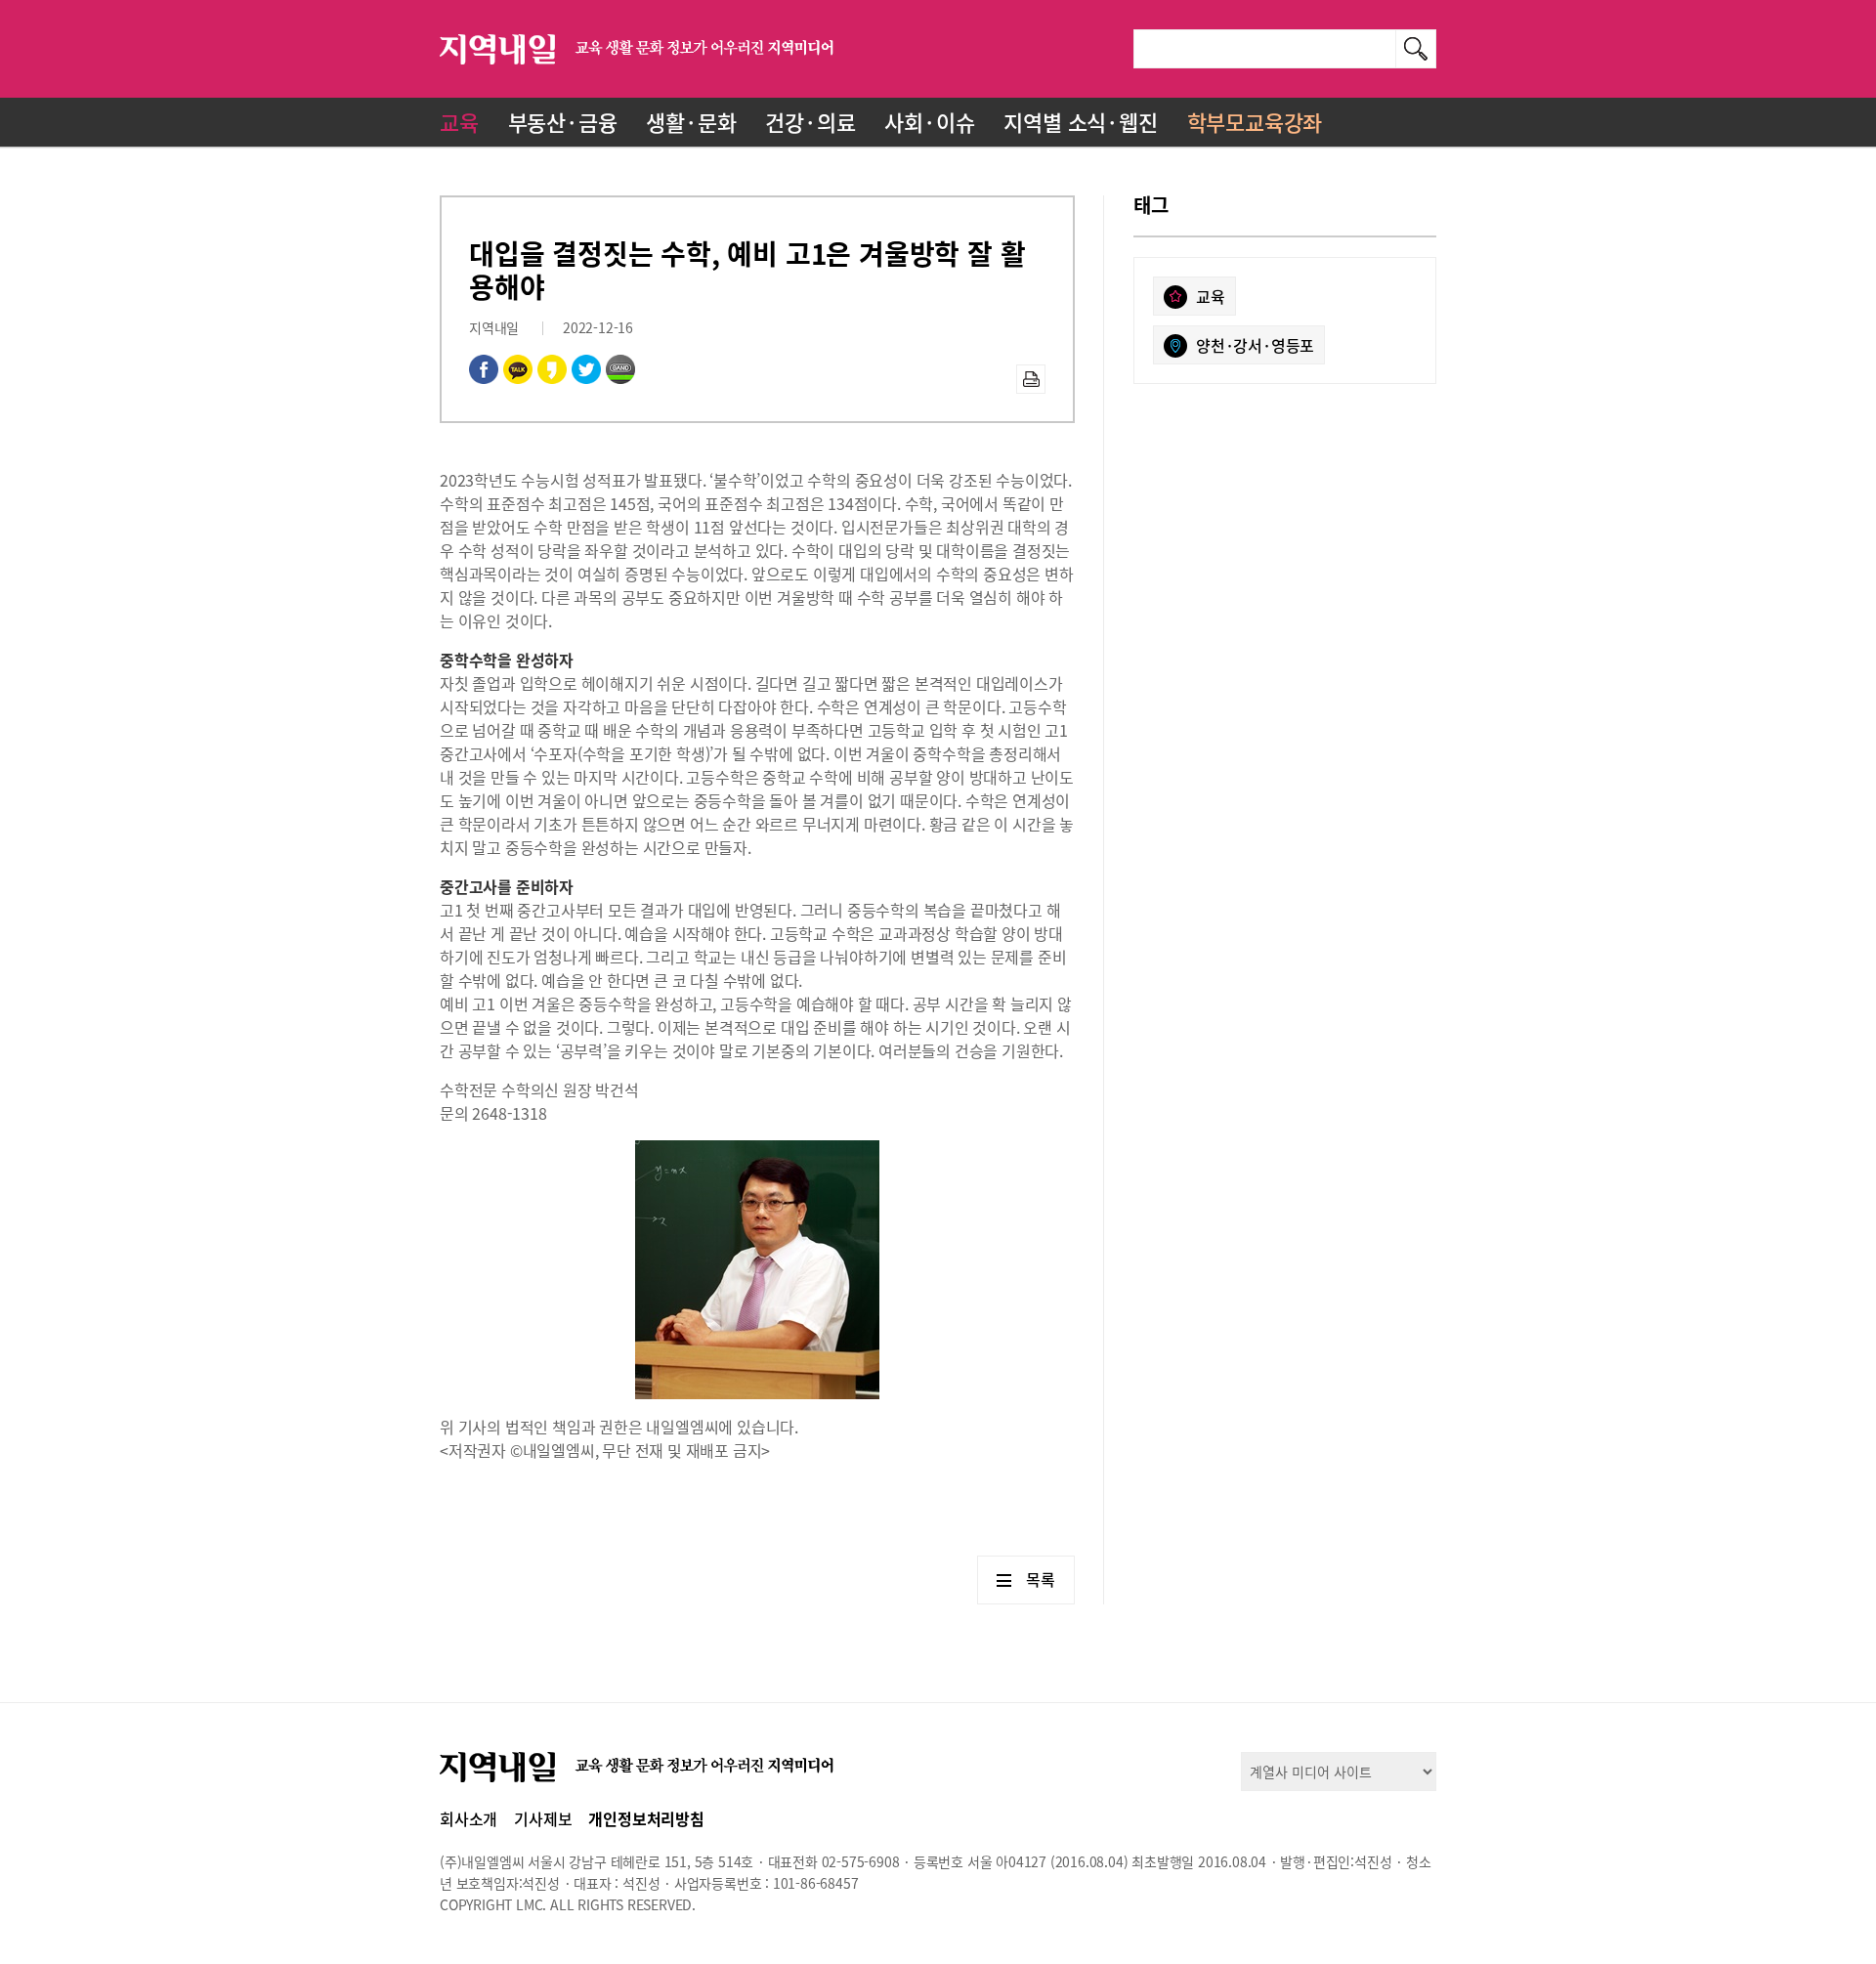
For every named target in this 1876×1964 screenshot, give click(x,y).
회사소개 (469, 1818)
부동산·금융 (563, 122)
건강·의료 (810, 122)
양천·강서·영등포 (1255, 345)
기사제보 (543, 1818)
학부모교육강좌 (1255, 122)
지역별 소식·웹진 (1080, 122)
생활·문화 (691, 122)
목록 (1041, 1579)
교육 (459, 122)
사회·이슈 (929, 122)
